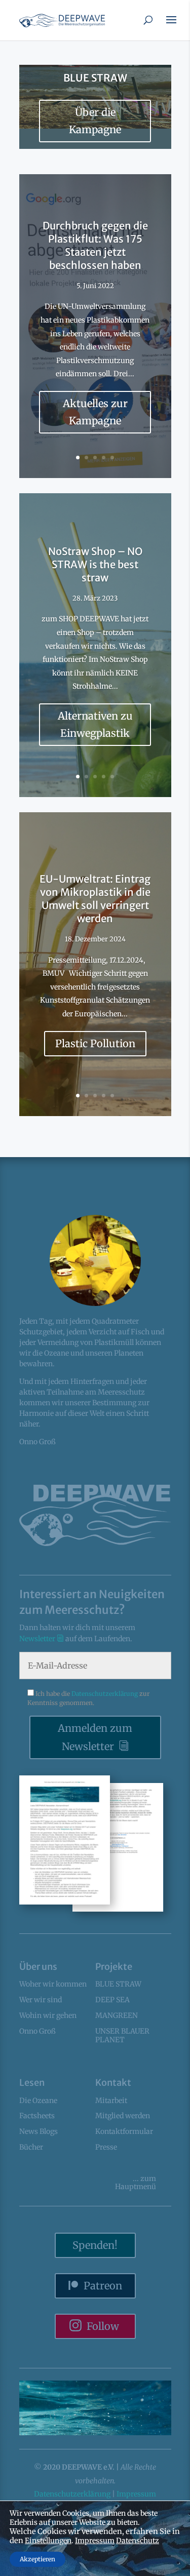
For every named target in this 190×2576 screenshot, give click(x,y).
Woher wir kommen (53, 1984)
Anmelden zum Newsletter (95, 1737)
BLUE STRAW (95, 78)
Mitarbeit (111, 2101)
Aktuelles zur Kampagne (95, 412)
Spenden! (95, 2245)
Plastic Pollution (95, 1043)
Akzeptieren (37, 2559)
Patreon (103, 2286)
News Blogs (39, 2131)
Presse (106, 2147)
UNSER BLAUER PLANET (122, 2035)
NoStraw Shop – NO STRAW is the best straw (95, 564)
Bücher (31, 2147)
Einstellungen (48, 2541)
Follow (103, 2326)
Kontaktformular (124, 2131)
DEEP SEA (112, 2000)
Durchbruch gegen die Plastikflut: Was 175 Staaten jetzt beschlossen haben (95, 245)
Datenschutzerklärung (105, 1694)
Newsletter (38, 1639)
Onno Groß (37, 2031)
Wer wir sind (41, 2000)
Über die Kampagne (95, 121)
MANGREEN (117, 2015)
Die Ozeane (38, 2101)
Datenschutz (138, 2541)
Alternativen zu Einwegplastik (95, 724)
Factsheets (37, 2116)
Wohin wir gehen (48, 2015)
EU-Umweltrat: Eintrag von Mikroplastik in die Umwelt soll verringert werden (95, 899)
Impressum (136, 2494)
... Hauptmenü (136, 2183)
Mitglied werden (123, 2116)
